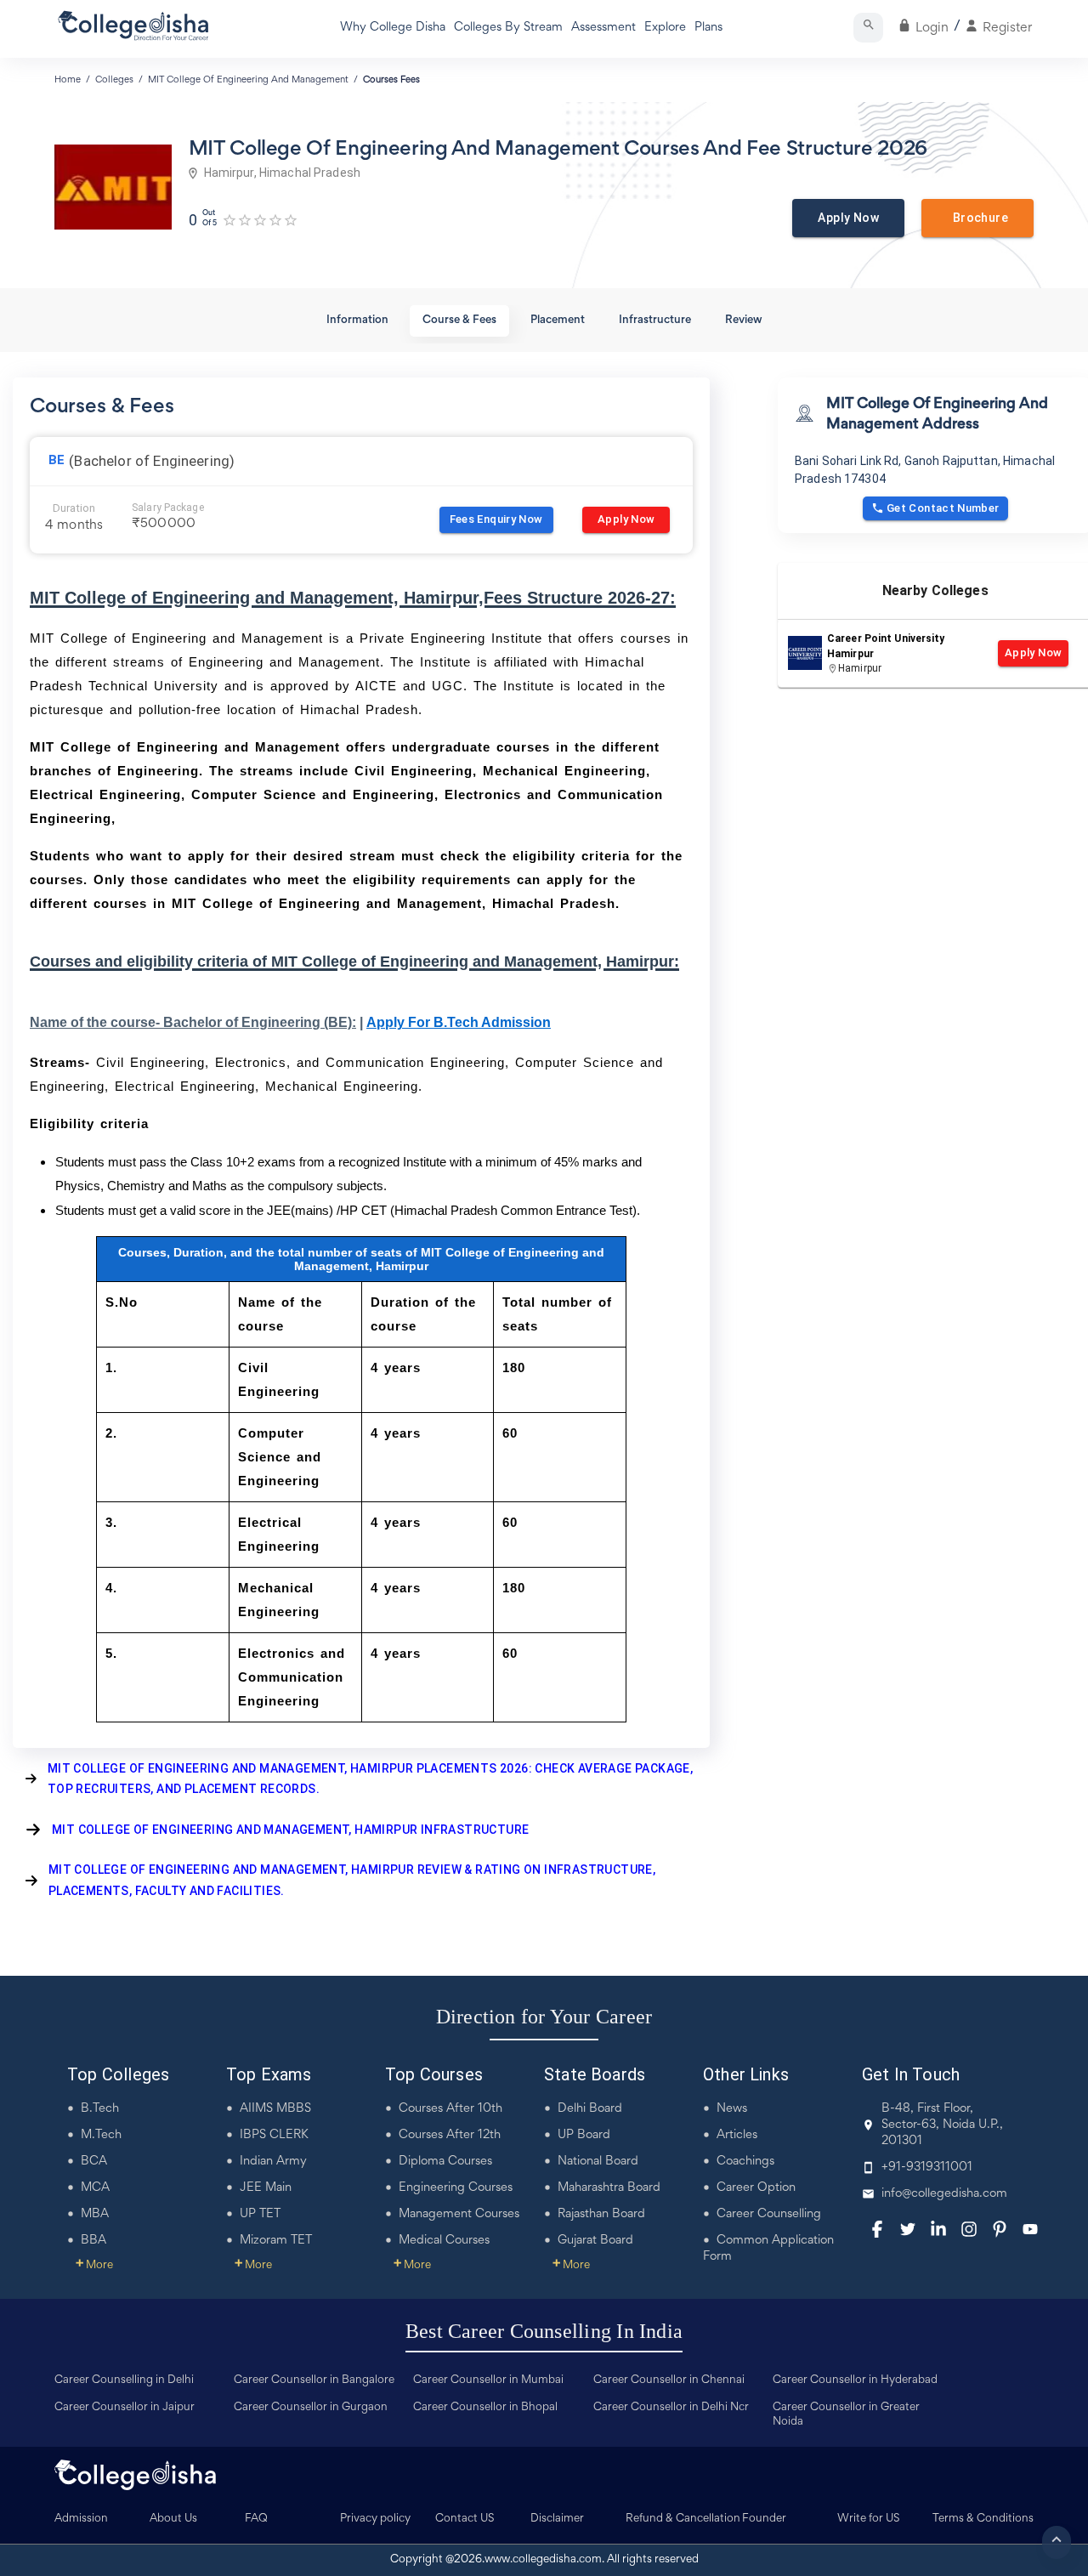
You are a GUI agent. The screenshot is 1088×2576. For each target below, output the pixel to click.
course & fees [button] (459, 321)
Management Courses (459, 2214)
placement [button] (558, 321)
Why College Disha (393, 28)
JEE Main (266, 2188)
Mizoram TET (276, 2241)
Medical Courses (444, 2241)
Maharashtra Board (609, 2188)
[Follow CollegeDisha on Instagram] (969, 2229)
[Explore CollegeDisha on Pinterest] (1000, 2229)
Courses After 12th (450, 2135)
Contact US (465, 2519)
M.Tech (101, 2135)
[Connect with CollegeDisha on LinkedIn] (938, 2229)
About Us (173, 2519)
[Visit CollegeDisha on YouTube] (1030, 2229)
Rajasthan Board (601, 2214)
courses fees (391, 80)
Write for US (869, 2519)
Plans (708, 28)
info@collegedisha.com (944, 2194)
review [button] (744, 321)
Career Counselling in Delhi (124, 2380)
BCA (94, 2162)
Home (68, 80)
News (732, 2109)
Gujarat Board (595, 2241)
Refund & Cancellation (683, 2519)
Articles (737, 2135)
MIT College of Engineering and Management (248, 80)
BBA (93, 2241)
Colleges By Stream (508, 28)
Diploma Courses (445, 2162)
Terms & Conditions (983, 2519)
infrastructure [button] (655, 321)
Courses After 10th (450, 2109)
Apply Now (848, 218)
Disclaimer (557, 2519)
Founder (764, 2519)
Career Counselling (769, 2214)
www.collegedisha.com (543, 2560)
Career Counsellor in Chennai (669, 2380)
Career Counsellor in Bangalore (314, 2380)
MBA (95, 2214)
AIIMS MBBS (275, 2109)
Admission (81, 2519)
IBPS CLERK (274, 2135)
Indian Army (273, 2162)
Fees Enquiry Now (496, 519)
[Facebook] (877, 2229)
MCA (95, 2188)
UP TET (260, 2214)
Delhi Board (590, 2109)
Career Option (756, 2188)
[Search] (868, 28)
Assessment (603, 28)
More (94, 2266)
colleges (114, 80)
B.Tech (100, 2109)
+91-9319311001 (927, 2167)
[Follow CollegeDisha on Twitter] (908, 2229)
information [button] (357, 321)
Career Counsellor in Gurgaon (311, 2408)
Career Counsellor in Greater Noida (846, 2415)
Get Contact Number (943, 508)
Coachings (745, 2162)
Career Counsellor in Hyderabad (855, 2380)
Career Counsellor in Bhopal (485, 2408)
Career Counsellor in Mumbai (488, 2380)
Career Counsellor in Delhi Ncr (671, 2408)
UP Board (584, 2135)
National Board (598, 2162)
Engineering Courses (456, 2188)
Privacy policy (375, 2519)
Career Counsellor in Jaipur (125, 2408)
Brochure (977, 218)
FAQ (256, 2519)
